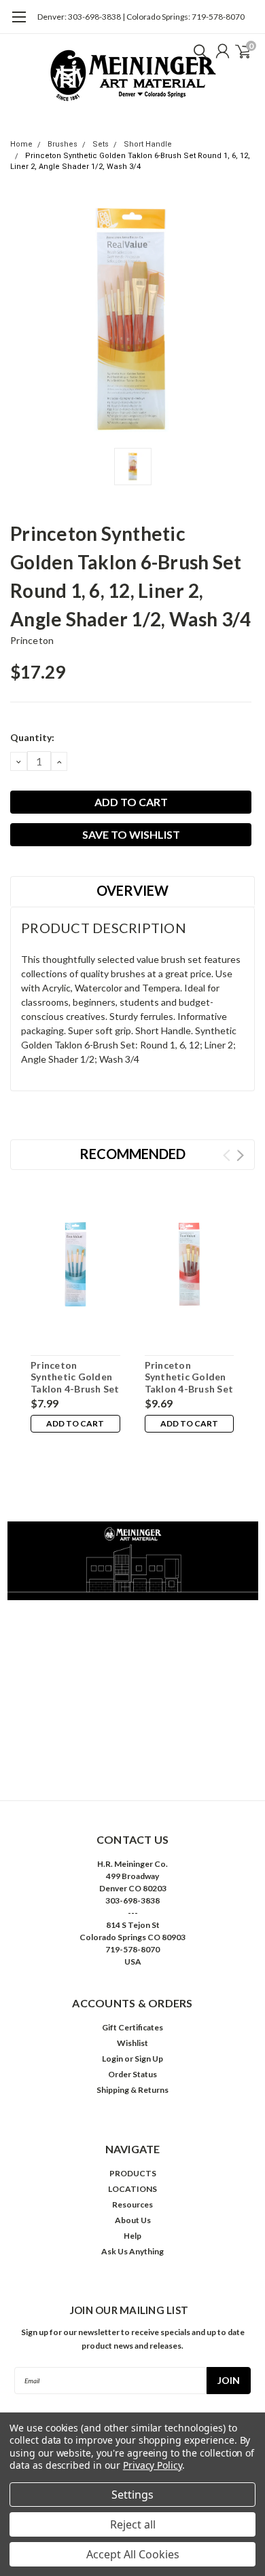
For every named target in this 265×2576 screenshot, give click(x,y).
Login (112, 2059)
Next (240, 1155)
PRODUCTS (133, 2173)
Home (21, 144)
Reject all (133, 2524)
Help (132, 2236)
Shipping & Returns (132, 2090)
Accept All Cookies (133, 2554)
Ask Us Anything (132, 2251)
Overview (132, 890)
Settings (132, 2495)
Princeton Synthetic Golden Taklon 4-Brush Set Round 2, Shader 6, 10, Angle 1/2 (189, 1389)
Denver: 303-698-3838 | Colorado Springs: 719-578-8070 (141, 17)
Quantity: (32, 737)
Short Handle (148, 144)
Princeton (32, 640)
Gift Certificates (132, 2027)
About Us (133, 2220)
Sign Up (149, 2059)
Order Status (132, 2074)
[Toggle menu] (19, 24)
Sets (101, 144)
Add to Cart (75, 1423)
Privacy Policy (153, 2465)
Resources (132, 2204)
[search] (197, 51)
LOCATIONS (132, 2189)
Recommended (132, 1154)
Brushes (63, 144)
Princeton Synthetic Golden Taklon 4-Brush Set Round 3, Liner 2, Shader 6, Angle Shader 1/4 (75, 1395)
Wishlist (132, 2043)
